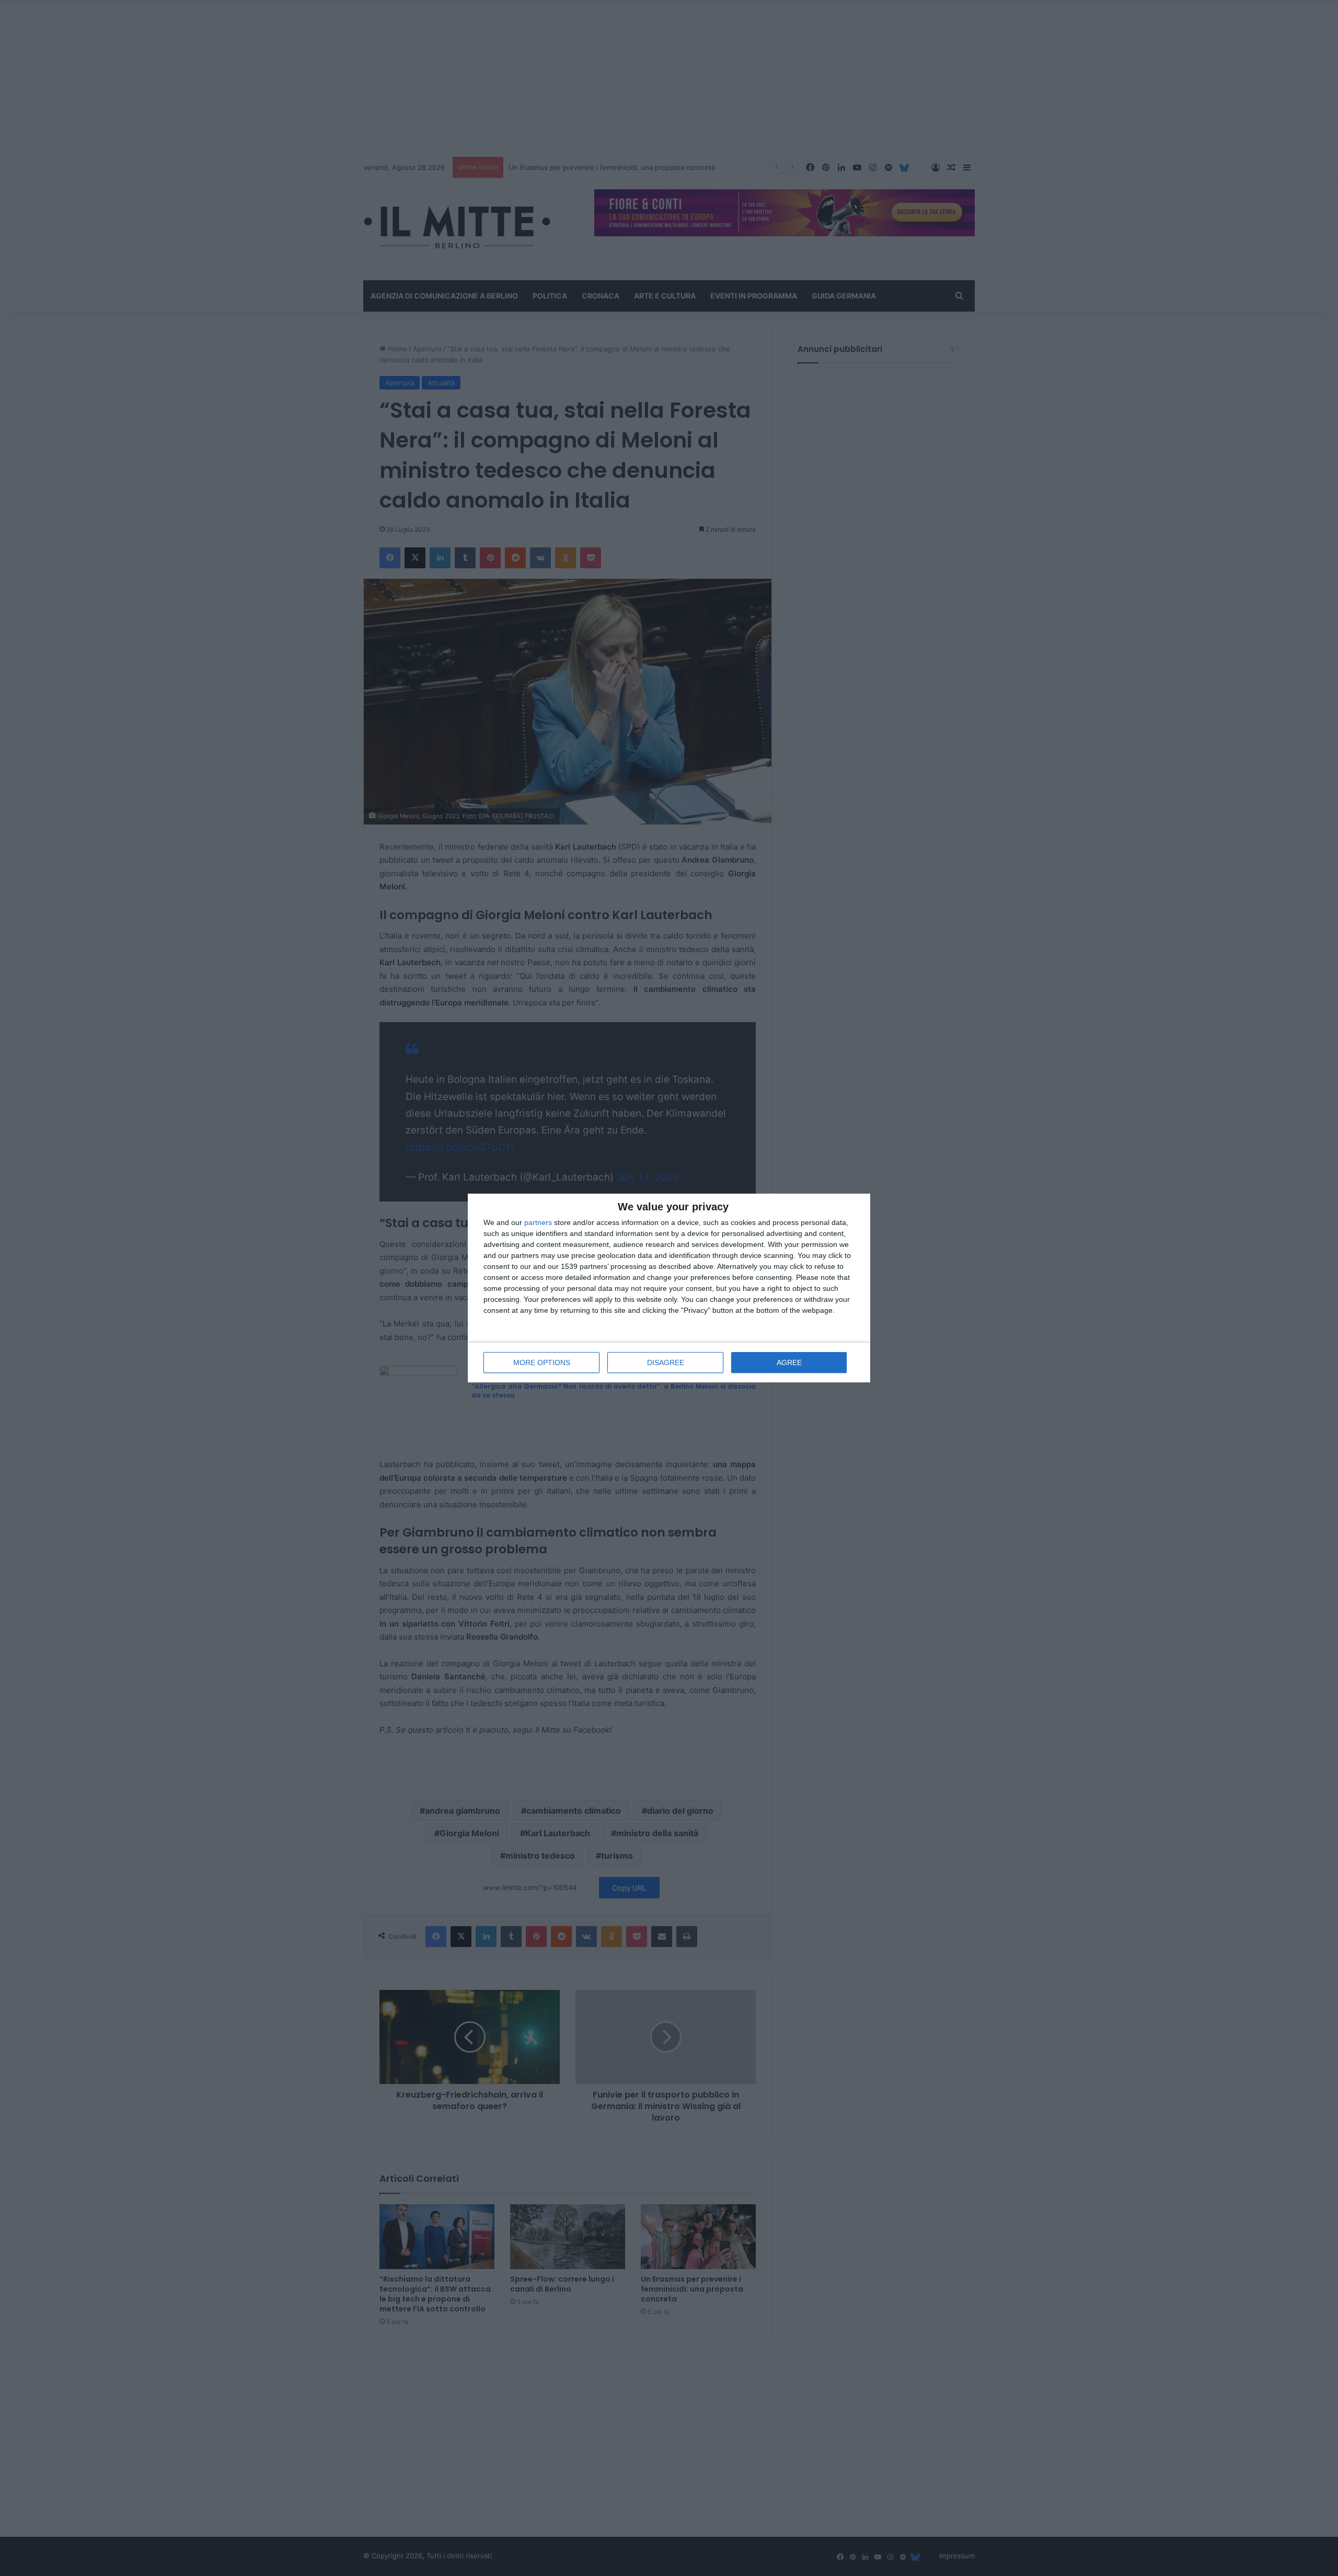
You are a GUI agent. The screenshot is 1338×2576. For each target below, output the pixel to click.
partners (538, 1222)
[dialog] (669, 1288)
